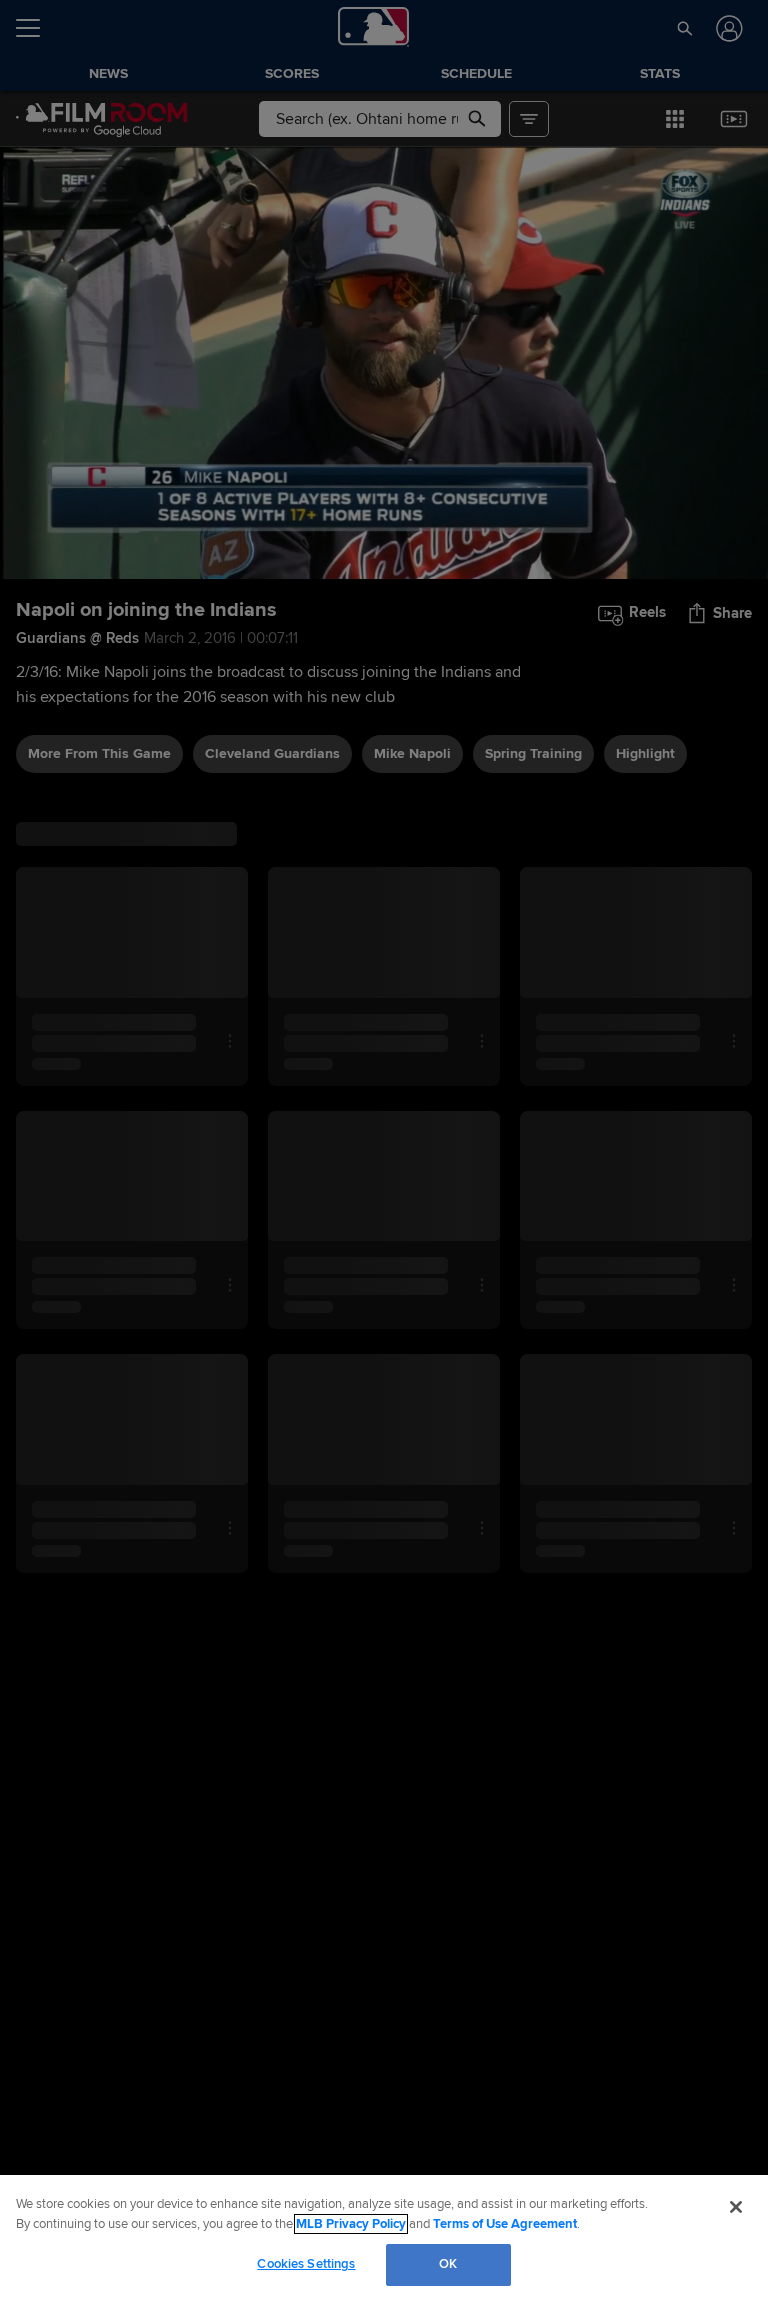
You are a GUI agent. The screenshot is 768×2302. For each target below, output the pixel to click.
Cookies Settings (306, 2264)
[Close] (736, 2207)
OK (448, 2264)
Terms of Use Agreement (505, 2224)
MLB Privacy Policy (351, 2224)
